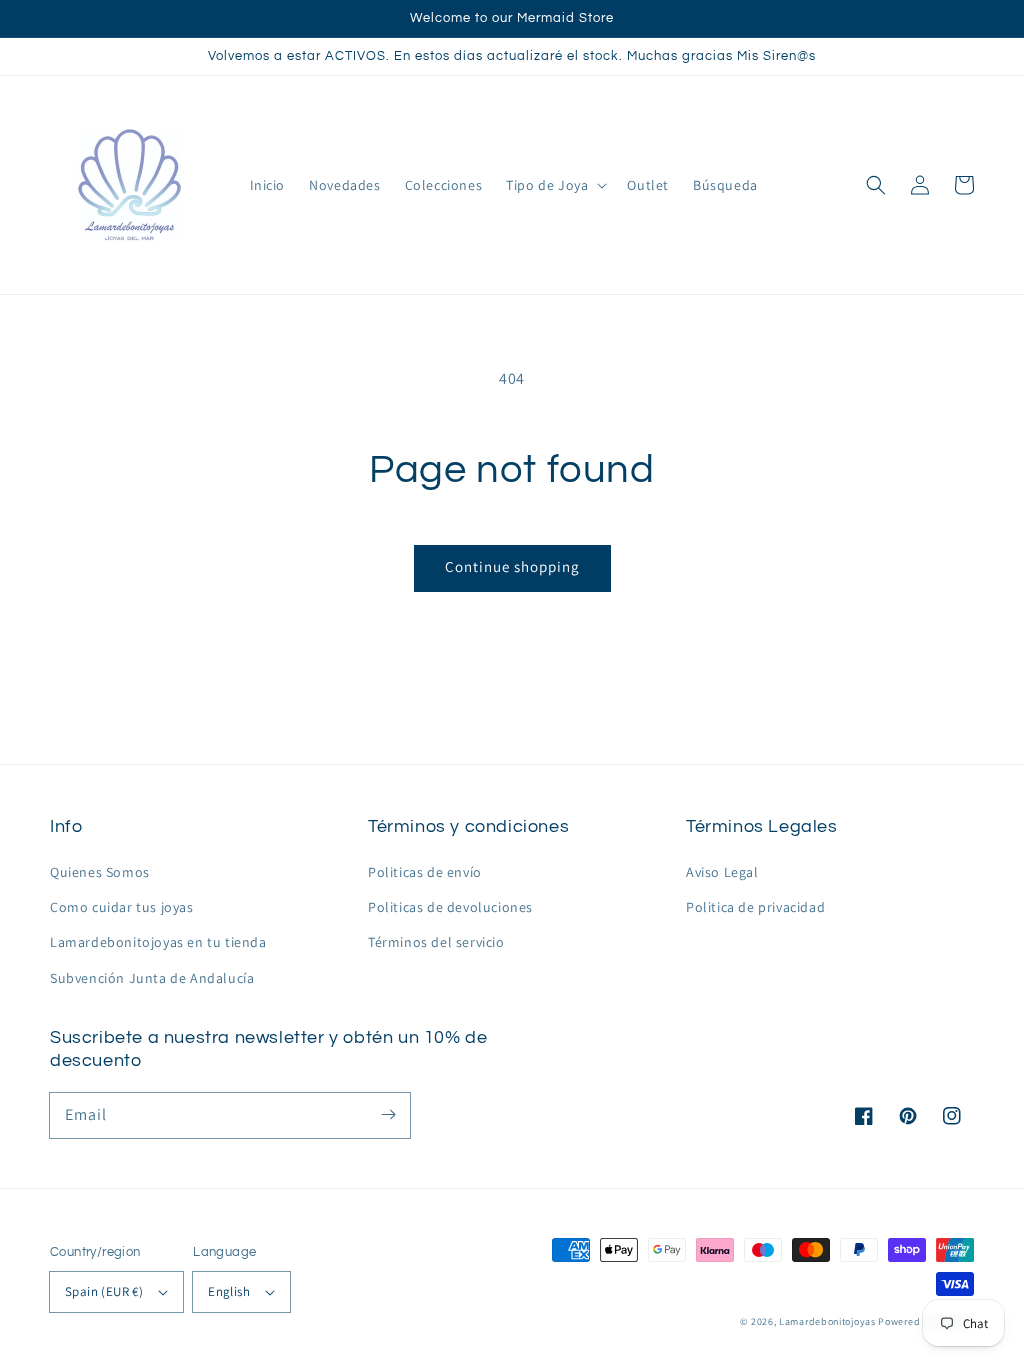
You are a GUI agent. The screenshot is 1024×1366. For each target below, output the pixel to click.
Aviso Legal (722, 872)
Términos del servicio (436, 942)
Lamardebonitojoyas (827, 1321)
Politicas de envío (425, 872)
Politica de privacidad (755, 907)
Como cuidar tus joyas (122, 907)
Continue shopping (512, 566)
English (229, 1291)
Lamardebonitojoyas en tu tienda (158, 942)
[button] (876, 185)
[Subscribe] (388, 1115)
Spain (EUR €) (104, 1291)
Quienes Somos (100, 872)
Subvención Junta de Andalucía (152, 978)
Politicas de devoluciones (450, 907)
